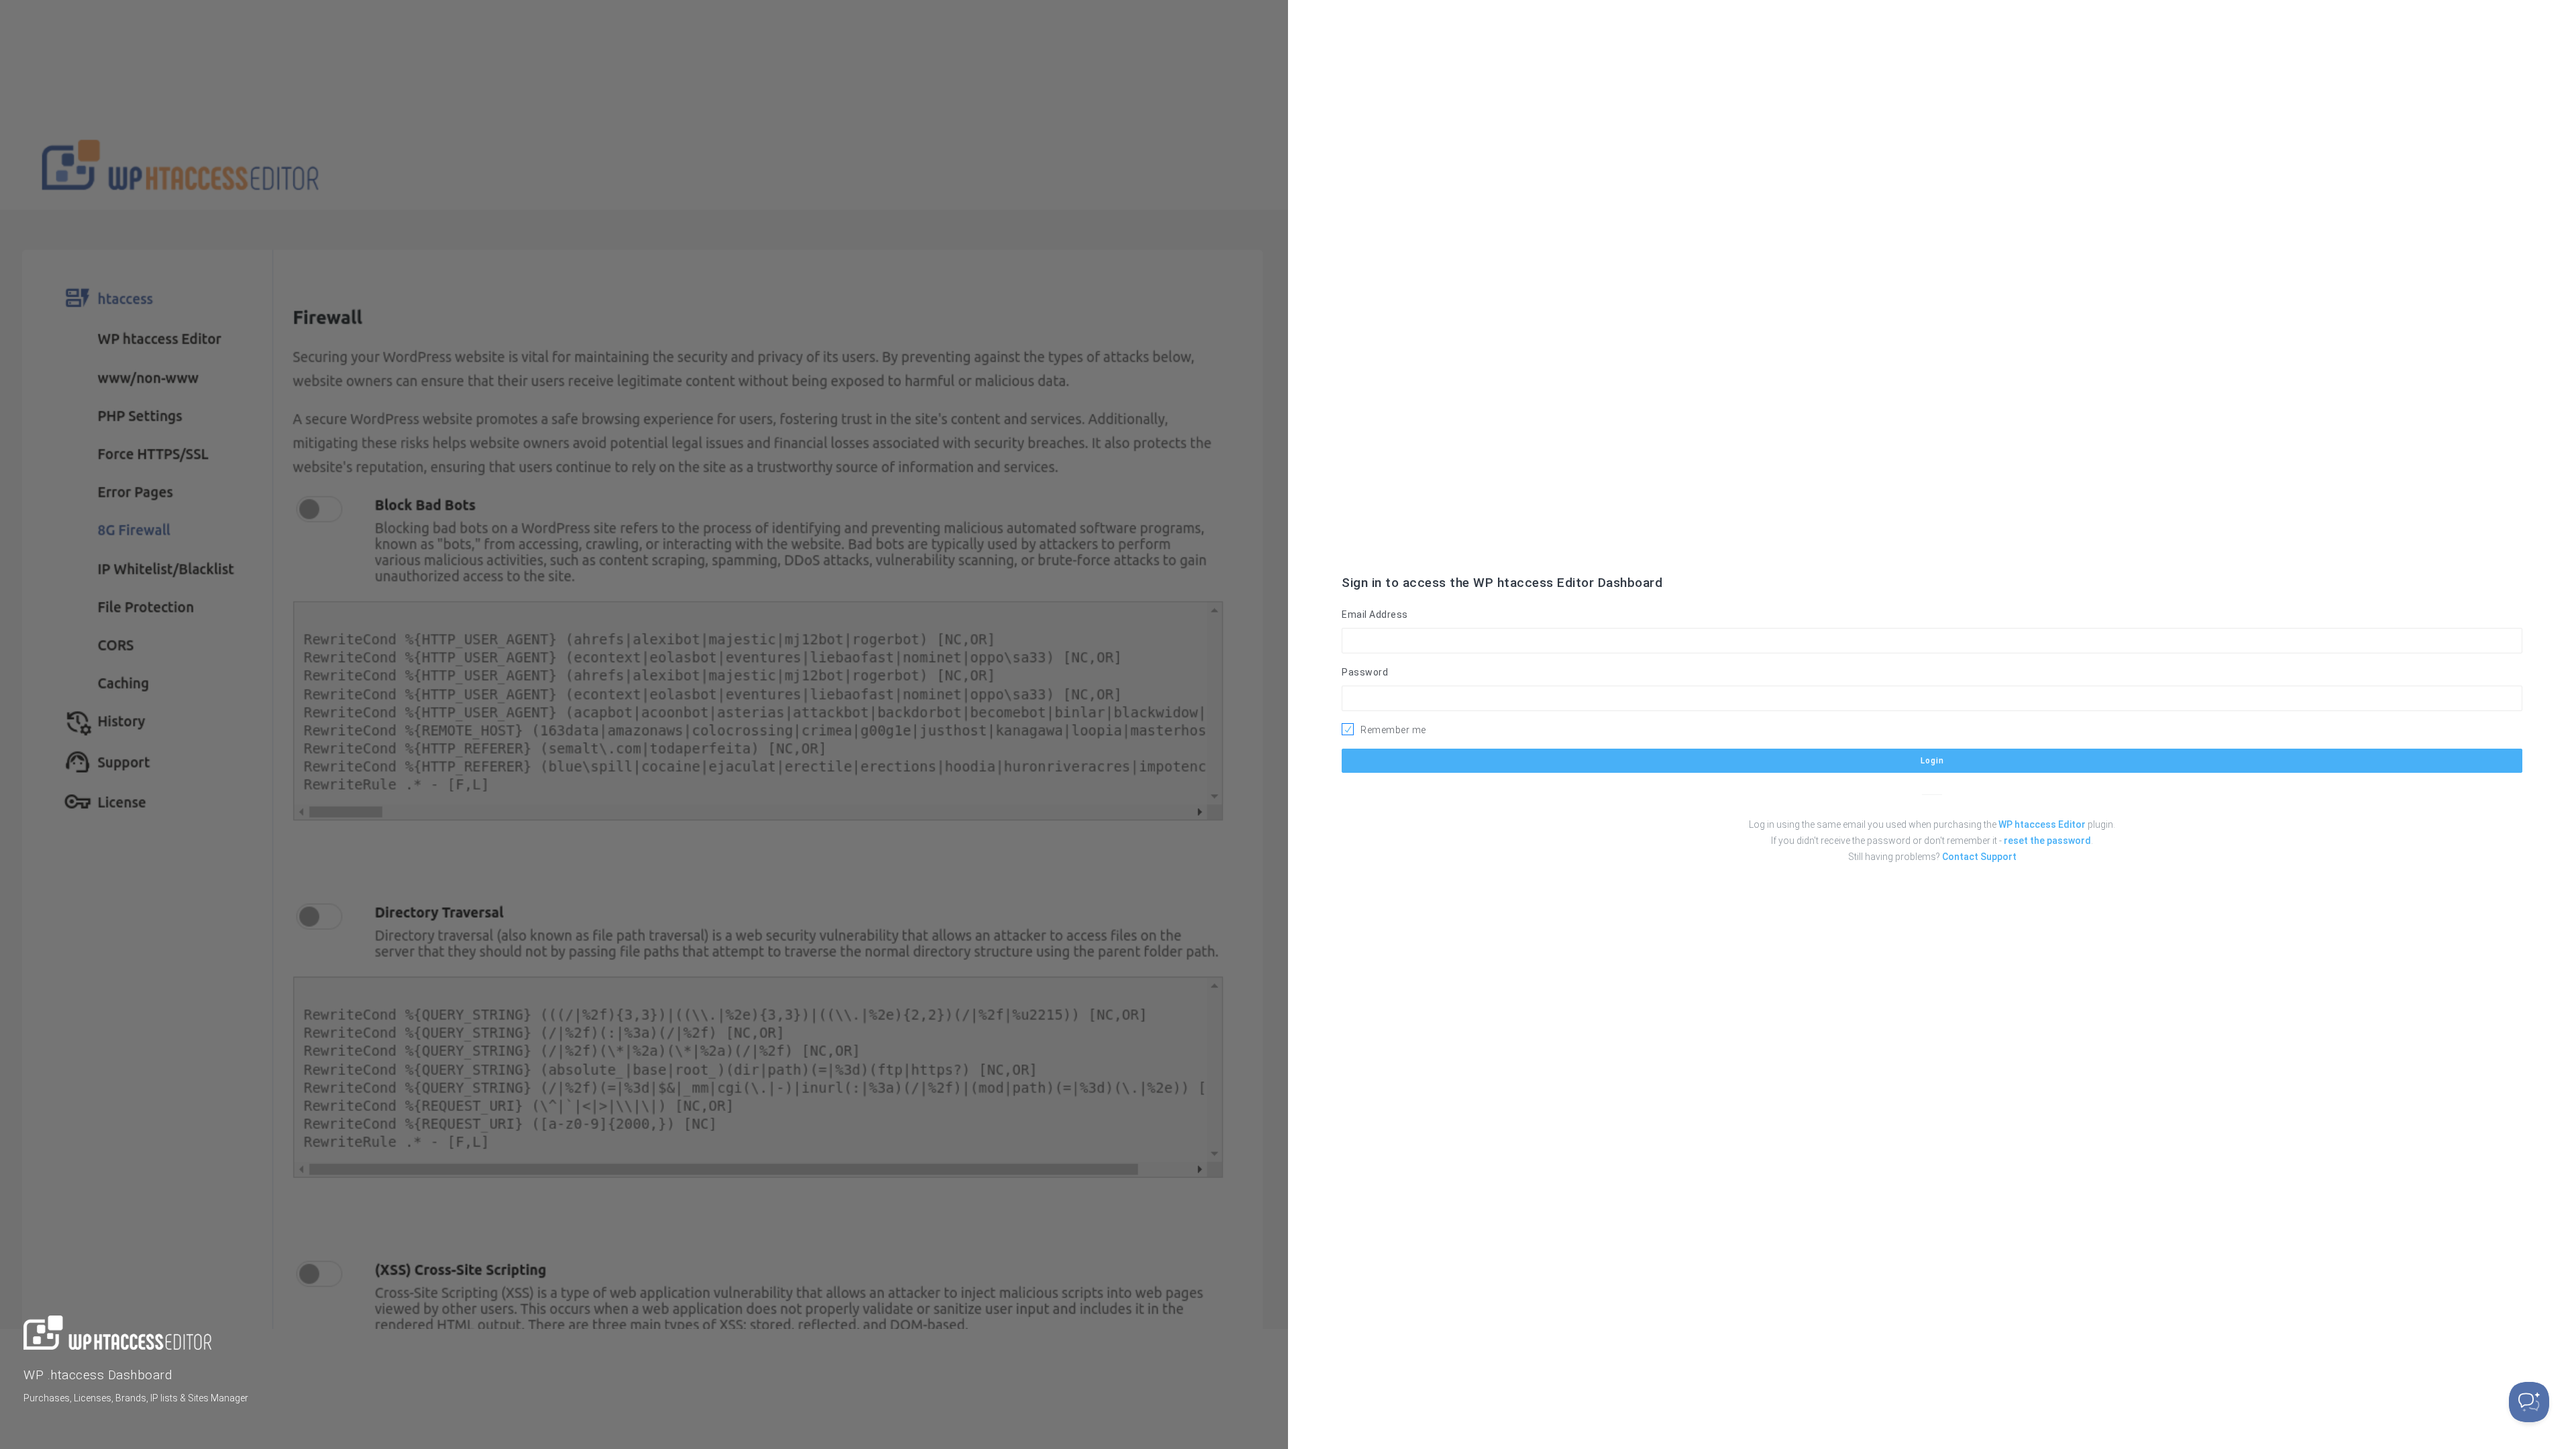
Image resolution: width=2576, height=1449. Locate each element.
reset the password (2047, 841)
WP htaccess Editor (2042, 824)
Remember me (1393, 730)
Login (1932, 761)
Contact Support (1979, 857)
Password (1365, 672)
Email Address (1375, 614)
